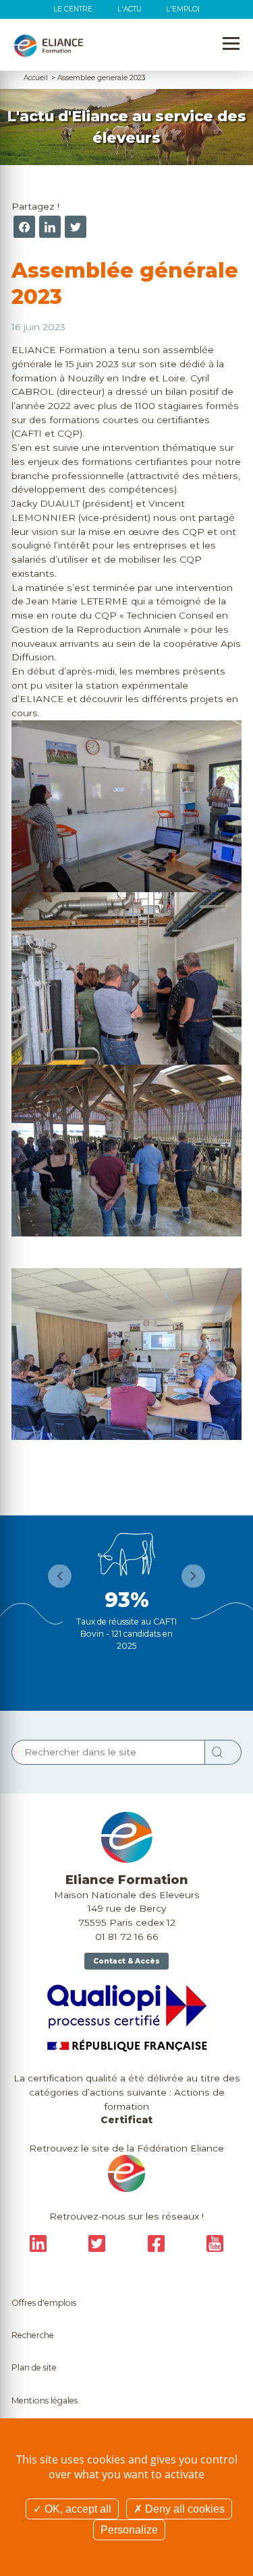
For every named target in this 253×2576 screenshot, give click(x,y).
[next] (193, 1576)
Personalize (129, 2530)
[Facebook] (24, 227)
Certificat (126, 2120)
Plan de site (34, 2367)
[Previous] (60, 1576)
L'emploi (183, 9)
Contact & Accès (126, 1961)
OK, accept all (77, 2509)
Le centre (73, 9)
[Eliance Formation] (49, 46)
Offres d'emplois (44, 2303)
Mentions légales (45, 2400)
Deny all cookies (184, 2509)
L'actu (130, 9)
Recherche (33, 2335)
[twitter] (76, 227)
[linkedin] (50, 227)
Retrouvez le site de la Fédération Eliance (126, 2148)
